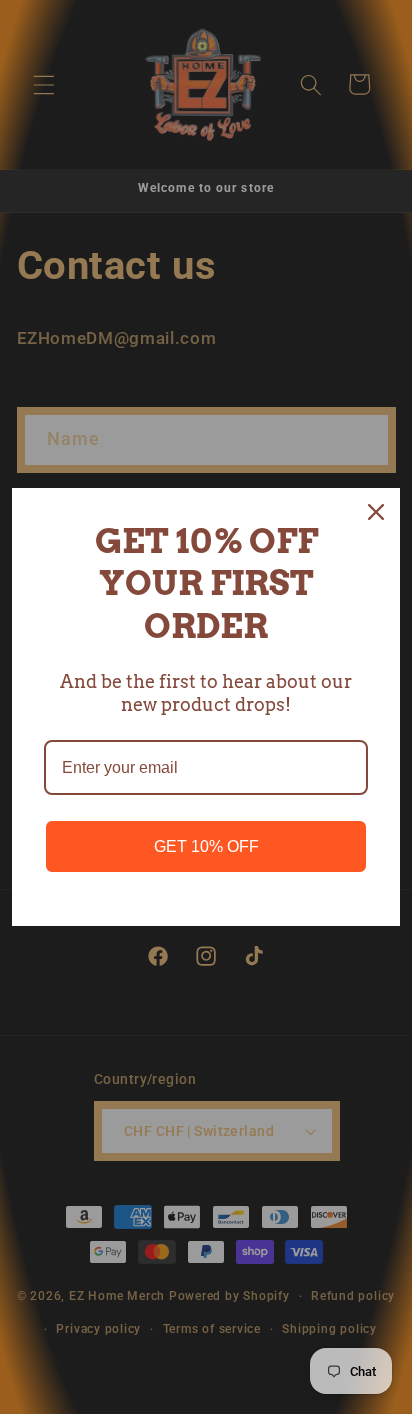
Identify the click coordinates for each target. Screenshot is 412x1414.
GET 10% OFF (206, 846)
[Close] (376, 512)
